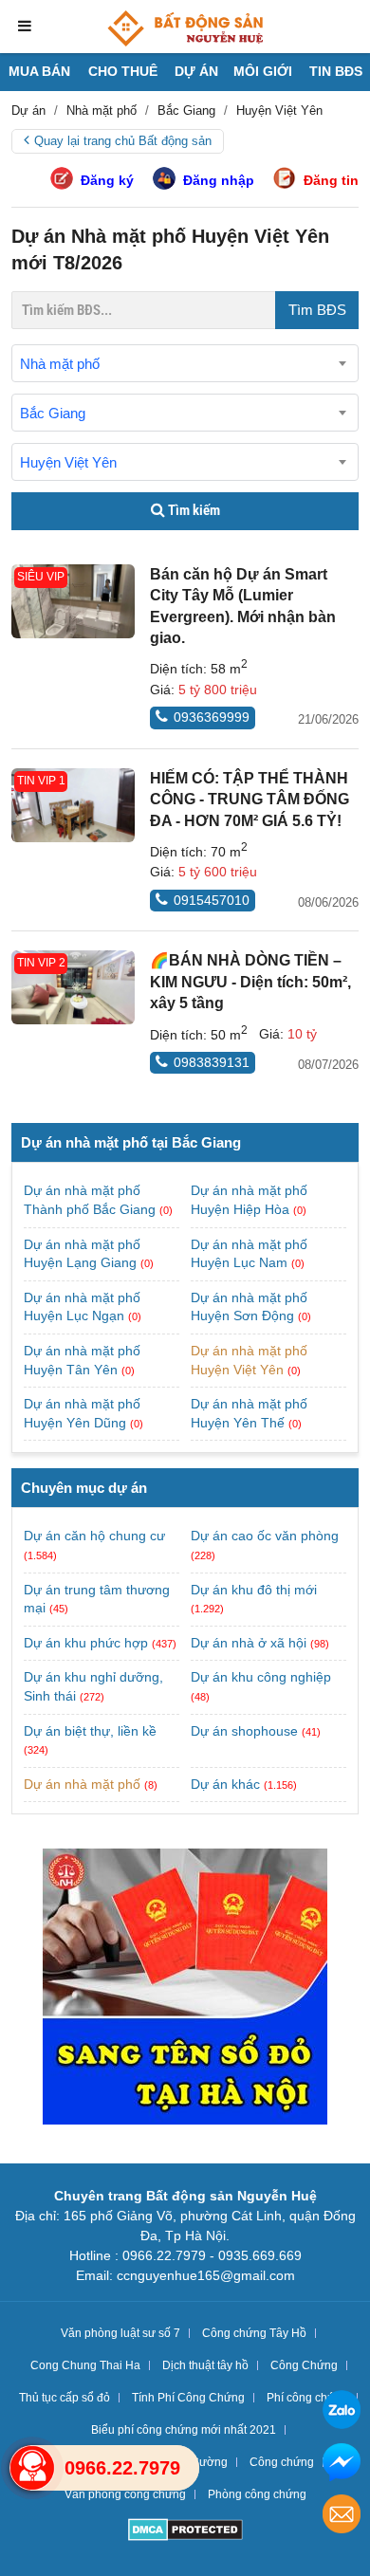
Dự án (196, 71)
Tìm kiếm (193, 510)
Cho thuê (123, 71)
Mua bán (39, 71)
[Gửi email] (342, 2517)
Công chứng (282, 2462)
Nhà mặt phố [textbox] (60, 364)
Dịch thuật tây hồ (205, 2365)
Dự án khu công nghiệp (261, 1677)
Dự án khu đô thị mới (254, 1590)
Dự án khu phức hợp (86, 1643)
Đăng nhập (219, 180)
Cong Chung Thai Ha (85, 2365)
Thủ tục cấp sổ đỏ (65, 2398)
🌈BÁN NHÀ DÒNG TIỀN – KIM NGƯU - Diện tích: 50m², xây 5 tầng (250, 982)
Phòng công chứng (257, 2494)
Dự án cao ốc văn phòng (265, 1536)
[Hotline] (32, 2468)
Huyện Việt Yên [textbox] (68, 462)
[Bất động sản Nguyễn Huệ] (185, 28)
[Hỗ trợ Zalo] (342, 2412)
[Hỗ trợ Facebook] (342, 2465)
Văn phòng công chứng (125, 2494)
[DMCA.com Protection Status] (185, 2532)
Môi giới (263, 71)
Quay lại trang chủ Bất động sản (123, 141)
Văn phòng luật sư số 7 (120, 2333)
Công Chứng (304, 2365)
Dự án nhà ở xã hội (249, 1643)
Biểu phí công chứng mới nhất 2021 (184, 2430)
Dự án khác (225, 1784)
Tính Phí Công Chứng (188, 2398)
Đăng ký (107, 180)
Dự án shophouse (244, 1731)
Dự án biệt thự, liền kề (90, 1731)
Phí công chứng (307, 2398)
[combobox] (185, 363)
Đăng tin (331, 180)
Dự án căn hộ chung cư (94, 1536)
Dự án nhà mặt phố (82, 1784)
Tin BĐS (336, 71)
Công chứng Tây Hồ (254, 2333)
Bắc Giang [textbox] (53, 413)
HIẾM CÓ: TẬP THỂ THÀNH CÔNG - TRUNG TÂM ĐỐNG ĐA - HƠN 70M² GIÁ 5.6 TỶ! (250, 800)
